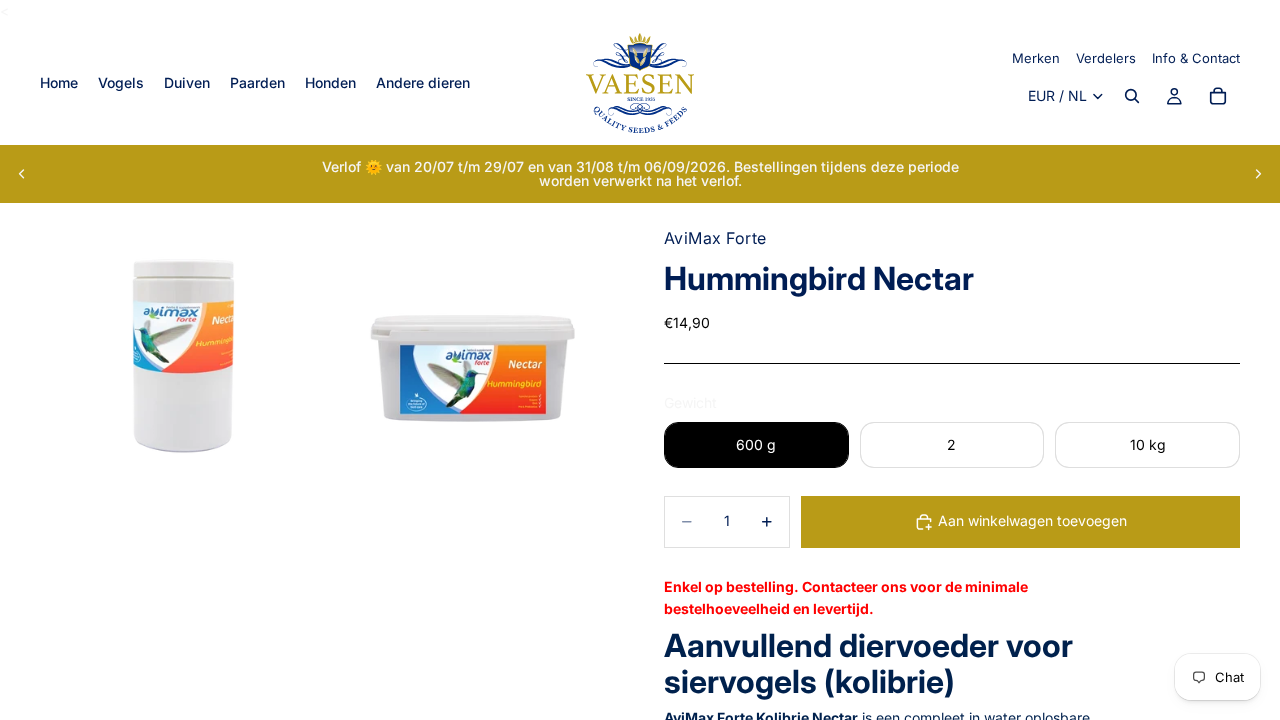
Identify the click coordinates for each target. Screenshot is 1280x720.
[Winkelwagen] (1218, 97)
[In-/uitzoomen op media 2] (473, 346)
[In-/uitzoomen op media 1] (183, 346)
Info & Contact (1196, 58)
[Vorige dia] (22, 174)
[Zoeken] (1132, 97)
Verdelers (1106, 58)
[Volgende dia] (1258, 174)
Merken (1036, 58)
